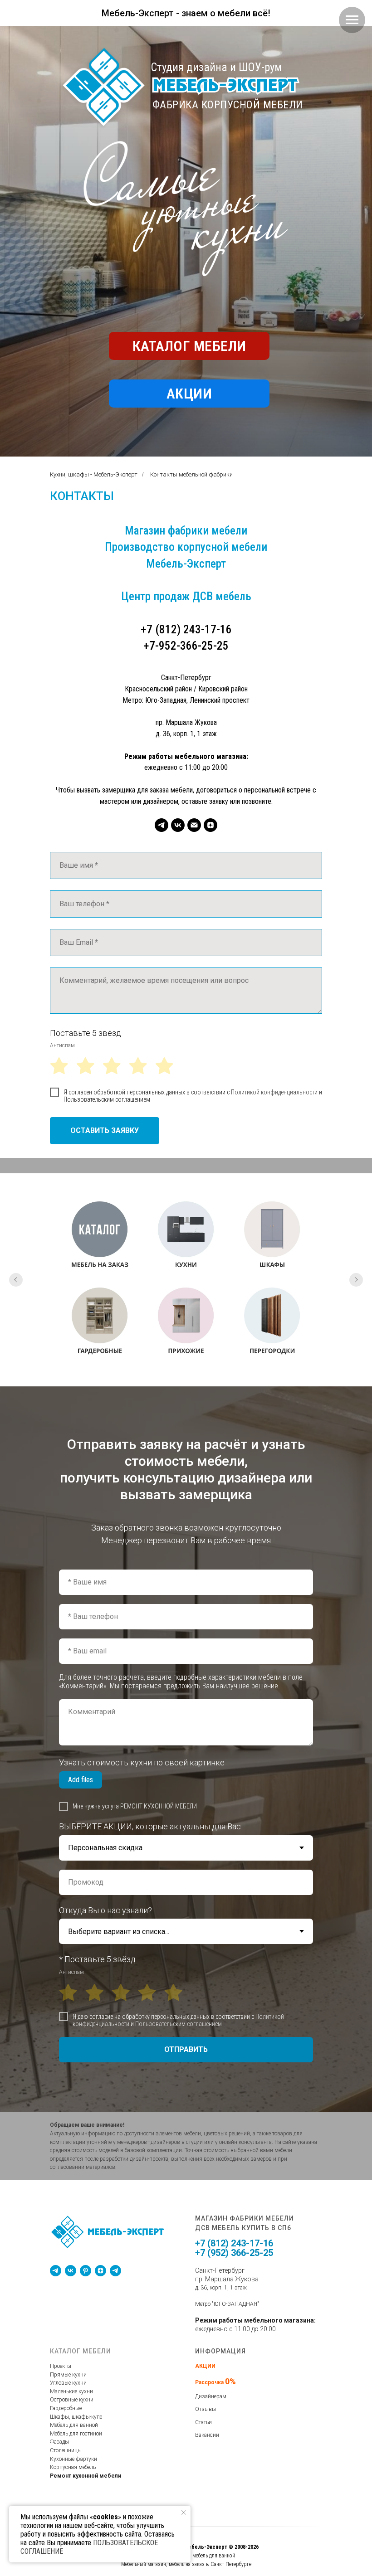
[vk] (178, 825)
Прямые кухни (68, 2375)
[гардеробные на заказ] (100, 1323)
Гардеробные (66, 2408)
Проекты (61, 2366)
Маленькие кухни (71, 2391)
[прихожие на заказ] (186, 1323)
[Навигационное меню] (352, 20)
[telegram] (162, 825)
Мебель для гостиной (76, 2434)
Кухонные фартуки (73, 2459)
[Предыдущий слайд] (16, 1280)
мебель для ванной (214, 2556)
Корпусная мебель (73, 2467)
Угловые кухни (68, 2383)
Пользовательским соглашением (107, 1099)
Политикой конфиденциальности (274, 1092)
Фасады (59, 2442)
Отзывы (206, 2409)
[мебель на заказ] (100, 1237)
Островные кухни (72, 2400)
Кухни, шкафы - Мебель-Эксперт (94, 474)
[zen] (210, 825)
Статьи (203, 2422)
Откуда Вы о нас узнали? (105, 1910)
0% (230, 2381)
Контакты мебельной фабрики (191, 474)
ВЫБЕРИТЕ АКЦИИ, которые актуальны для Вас (150, 1826)
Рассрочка (210, 2382)
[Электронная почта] (194, 825)
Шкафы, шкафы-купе (76, 2417)
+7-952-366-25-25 (186, 646)
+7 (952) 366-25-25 (234, 2253)
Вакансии (207, 2435)
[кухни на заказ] (186, 1237)
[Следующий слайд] (356, 1280)
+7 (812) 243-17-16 (186, 629)
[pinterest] (86, 2271)
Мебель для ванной (74, 2425)
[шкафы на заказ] (272, 1237)
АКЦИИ (205, 2366)
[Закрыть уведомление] (184, 2513)
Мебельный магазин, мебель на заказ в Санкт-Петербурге (186, 2564)
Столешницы (66, 2450)
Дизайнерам (211, 2396)
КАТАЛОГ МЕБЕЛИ (81, 2351)
